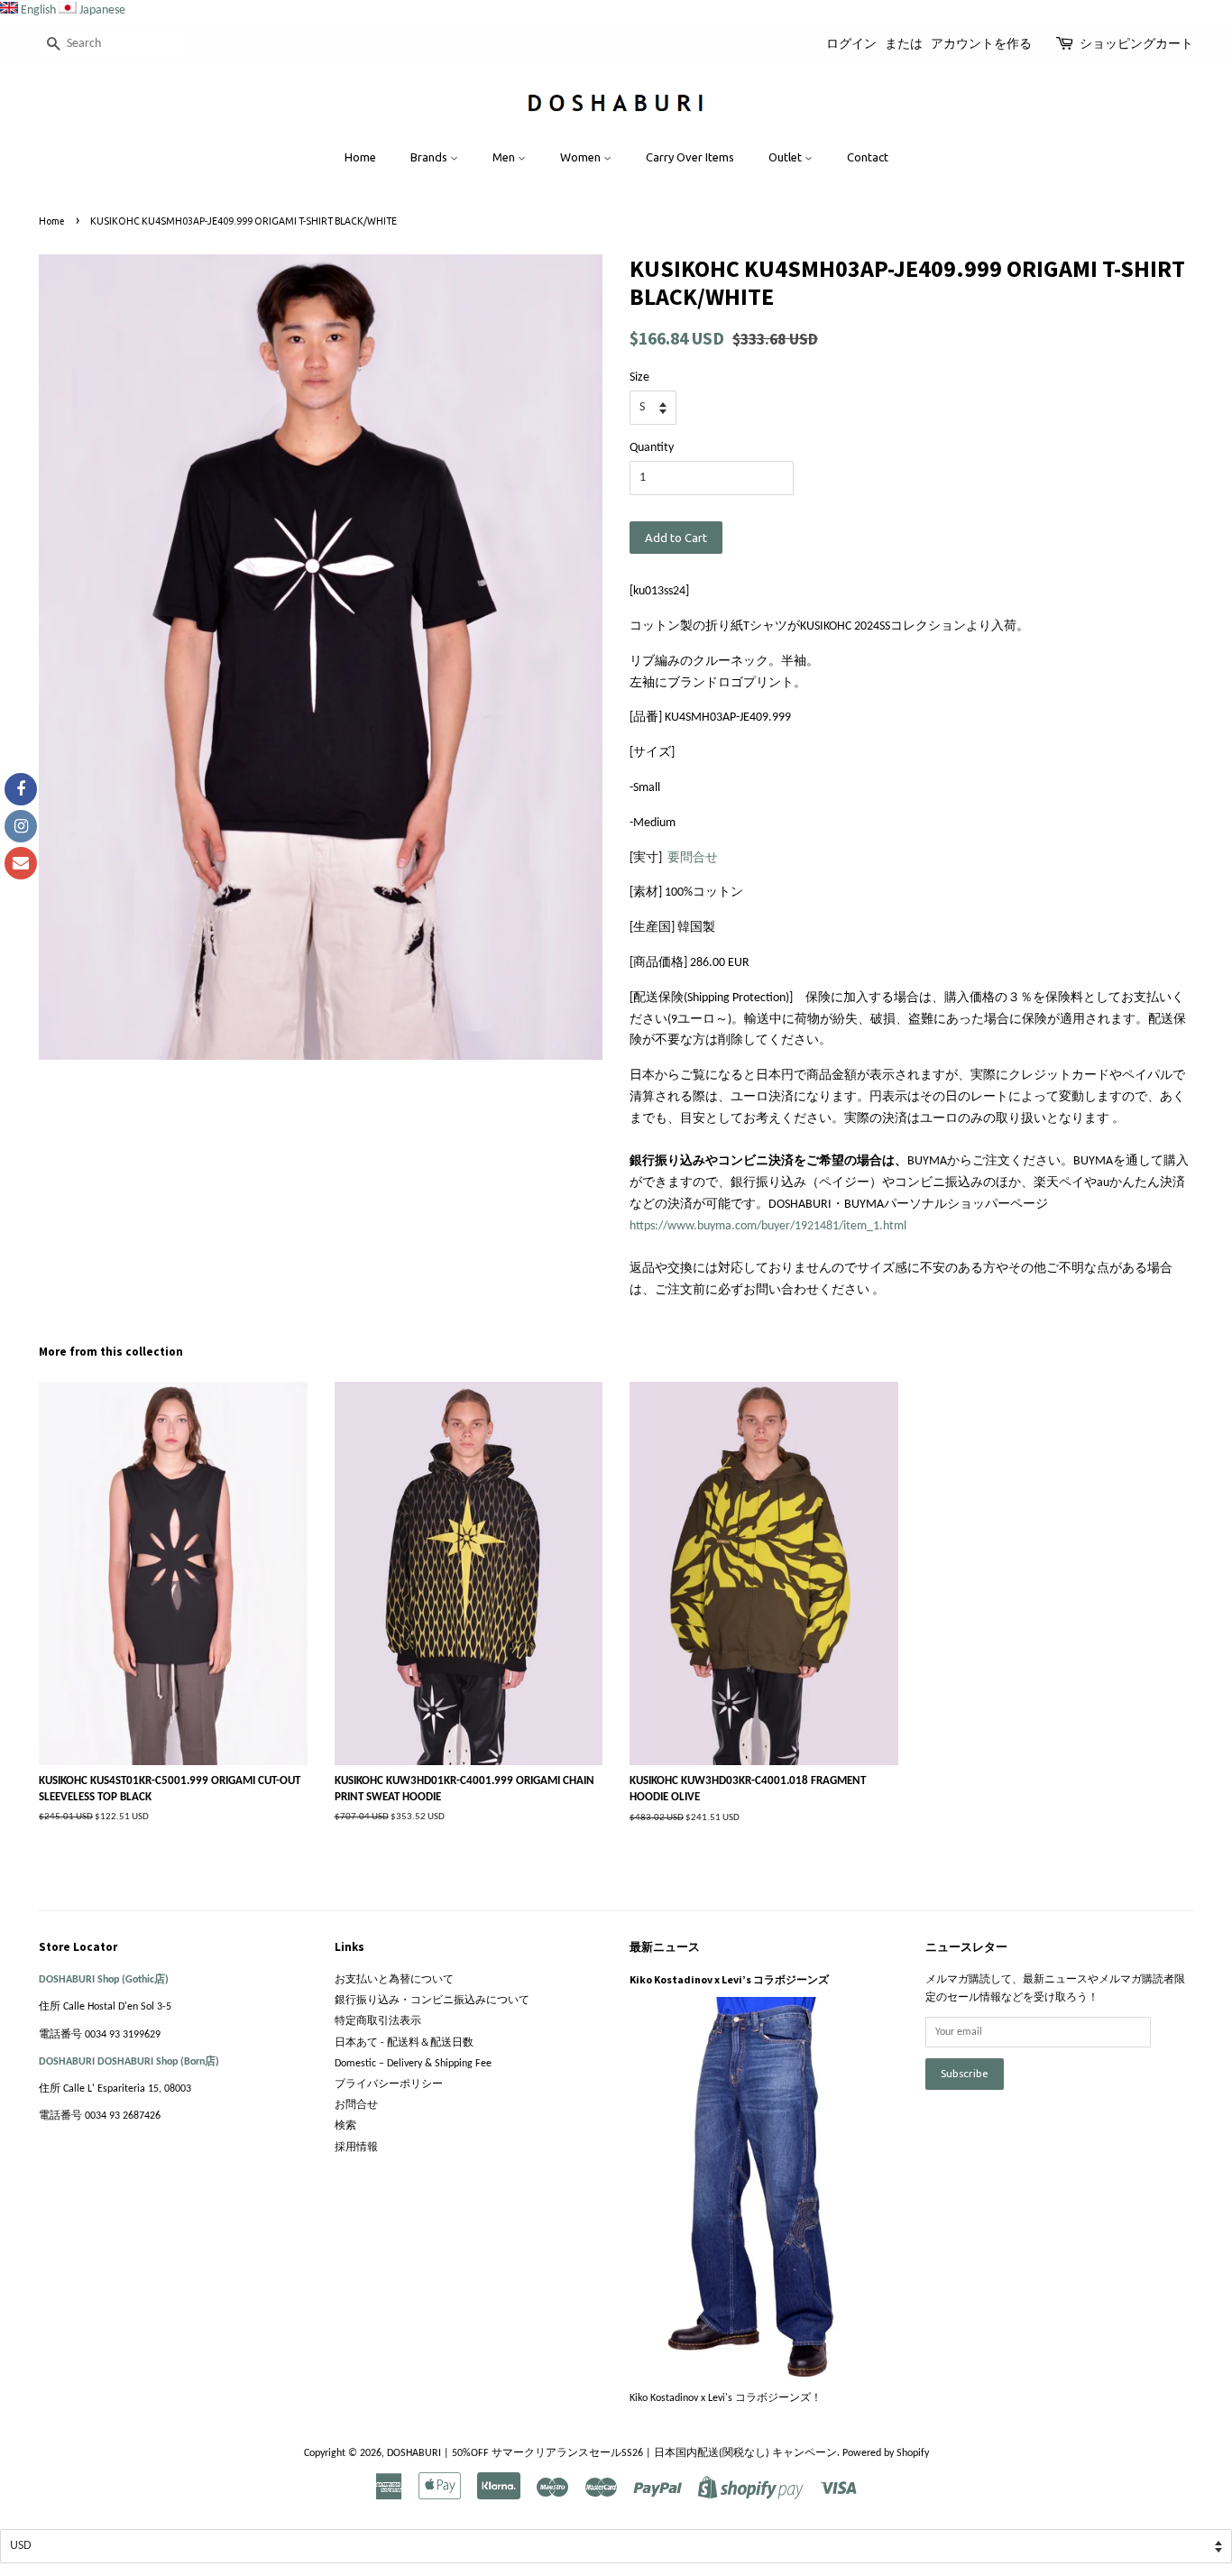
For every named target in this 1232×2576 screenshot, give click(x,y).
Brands (430, 157)
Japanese (102, 10)
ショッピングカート (1136, 43)
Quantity (652, 448)
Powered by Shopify (886, 2453)
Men (505, 157)
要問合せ (693, 858)
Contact (868, 157)
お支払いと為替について (394, 1980)
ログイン (851, 43)
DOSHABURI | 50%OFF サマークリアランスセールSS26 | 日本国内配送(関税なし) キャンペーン (612, 2453)
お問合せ (356, 2105)
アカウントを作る (981, 43)
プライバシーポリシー (389, 2084)
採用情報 (356, 2148)
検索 (345, 2126)
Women (582, 157)
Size (639, 377)
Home (360, 157)
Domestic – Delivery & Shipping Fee (413, 2064)
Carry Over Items (690, 157)
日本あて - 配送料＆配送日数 (404, 2043)
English (38, 10)
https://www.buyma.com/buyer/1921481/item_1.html (768, 1226)
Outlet (786, 157)
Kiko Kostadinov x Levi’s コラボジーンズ (729, 1979)
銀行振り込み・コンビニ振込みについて (432, 2001)
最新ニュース (665, 1947)
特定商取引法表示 (378, 2021)
